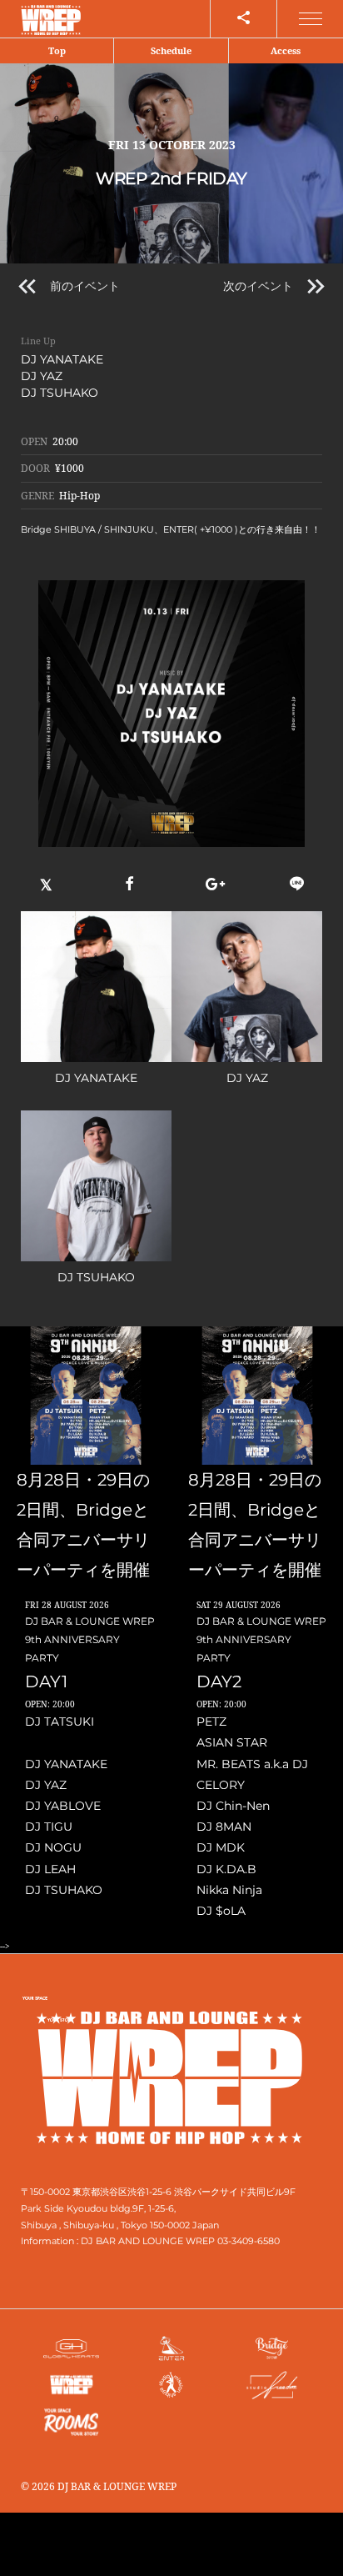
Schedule (171, 50)
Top (57, 50)
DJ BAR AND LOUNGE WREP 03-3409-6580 (180, 2241)
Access (286, 50)
